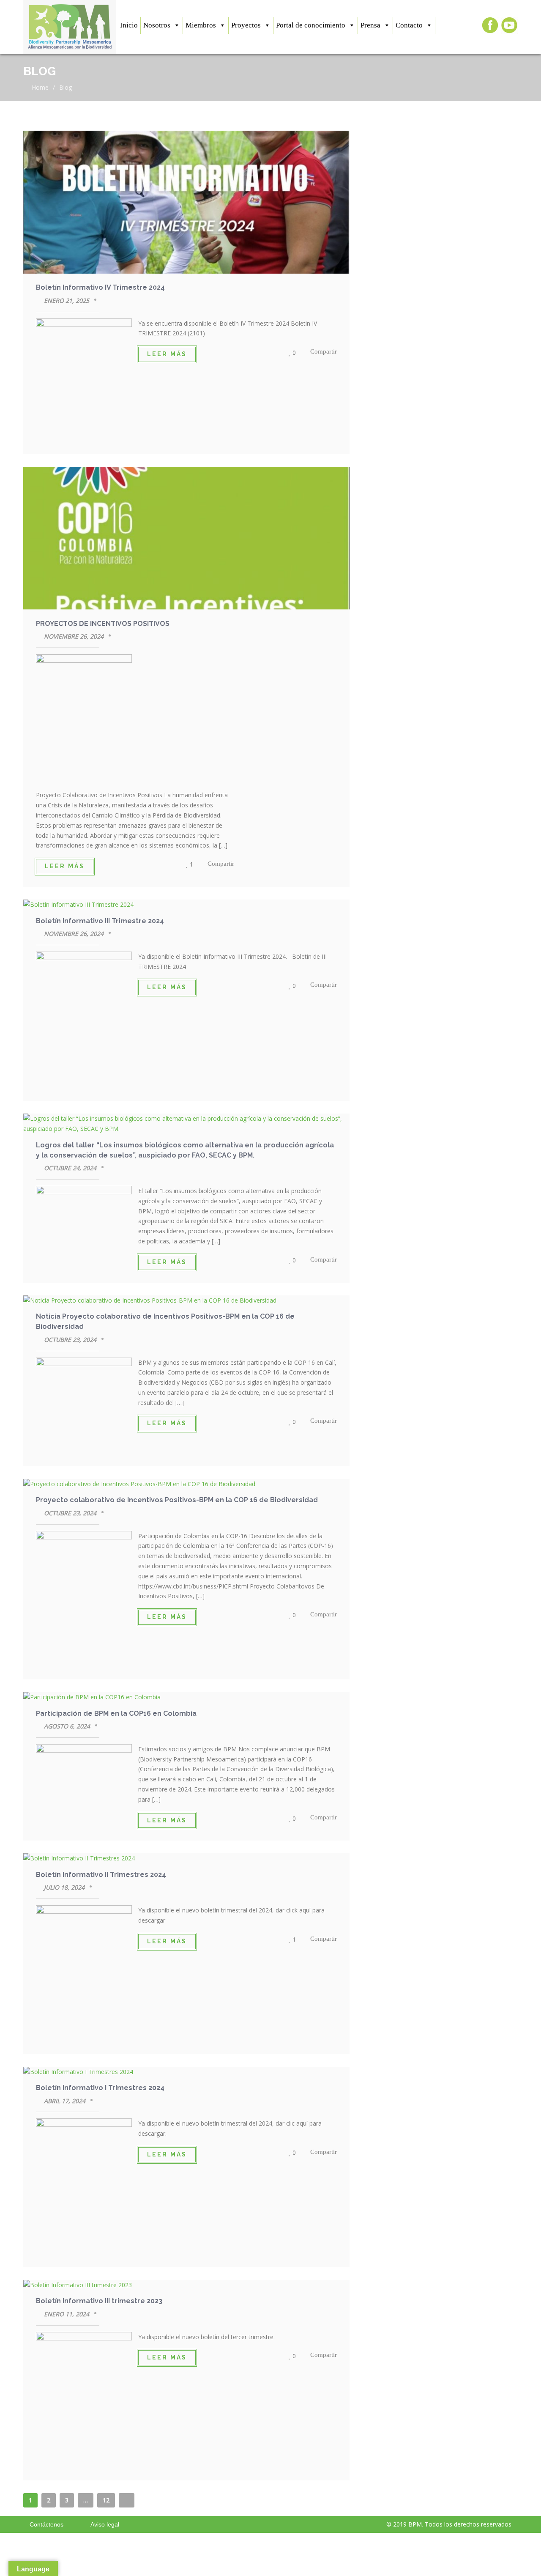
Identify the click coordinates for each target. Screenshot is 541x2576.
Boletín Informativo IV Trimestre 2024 (100, 287)
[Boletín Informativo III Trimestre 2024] (186, 905)
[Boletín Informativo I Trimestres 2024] (186, 2072)
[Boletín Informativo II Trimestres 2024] (186, 1858)
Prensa (370, 25)
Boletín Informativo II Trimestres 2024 (101, 1875)
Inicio (129, 25)
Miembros (201, 25)
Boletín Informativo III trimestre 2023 (99, 2301)
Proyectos (246, 25)
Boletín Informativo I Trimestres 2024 (100, 2088)
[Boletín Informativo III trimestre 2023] (186, 2285)
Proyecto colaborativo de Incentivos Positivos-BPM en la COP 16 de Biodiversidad (177, 1500)
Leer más (167, 354)
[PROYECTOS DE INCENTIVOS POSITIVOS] (186, 540)
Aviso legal (105, 2524)
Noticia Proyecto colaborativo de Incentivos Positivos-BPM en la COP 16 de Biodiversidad (165, 1321)
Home (39, 87)
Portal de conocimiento (311, 25)
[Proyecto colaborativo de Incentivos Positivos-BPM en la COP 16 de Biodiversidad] (186, 1484)
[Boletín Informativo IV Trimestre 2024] (186, 203)
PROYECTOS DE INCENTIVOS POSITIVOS (103, 624)
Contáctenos (46, 2524)
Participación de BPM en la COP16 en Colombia (116, 1713)
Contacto (409, 25)
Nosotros (157, 25)
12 (106, 2500)
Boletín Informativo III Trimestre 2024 (100, 921)
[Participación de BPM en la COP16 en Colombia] (186, 1697)
